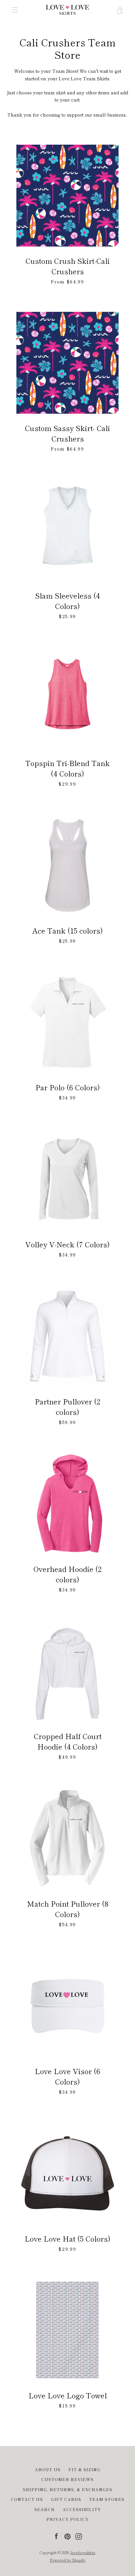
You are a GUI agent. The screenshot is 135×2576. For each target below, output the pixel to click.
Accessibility (82, 2509)
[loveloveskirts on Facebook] (56, 2536)
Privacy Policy (68, 2519)
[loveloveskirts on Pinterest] (67, 2536)
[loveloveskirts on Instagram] (79, 2536)
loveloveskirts (83, 2552)
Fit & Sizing (85, 2469)
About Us (48, 2469)
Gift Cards (66, 2499)
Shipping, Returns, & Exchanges (68, 2489)
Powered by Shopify (68, 2560)
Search (45, 2509)
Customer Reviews (67, 2479)
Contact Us (27, 2499)
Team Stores (107, 2499)
